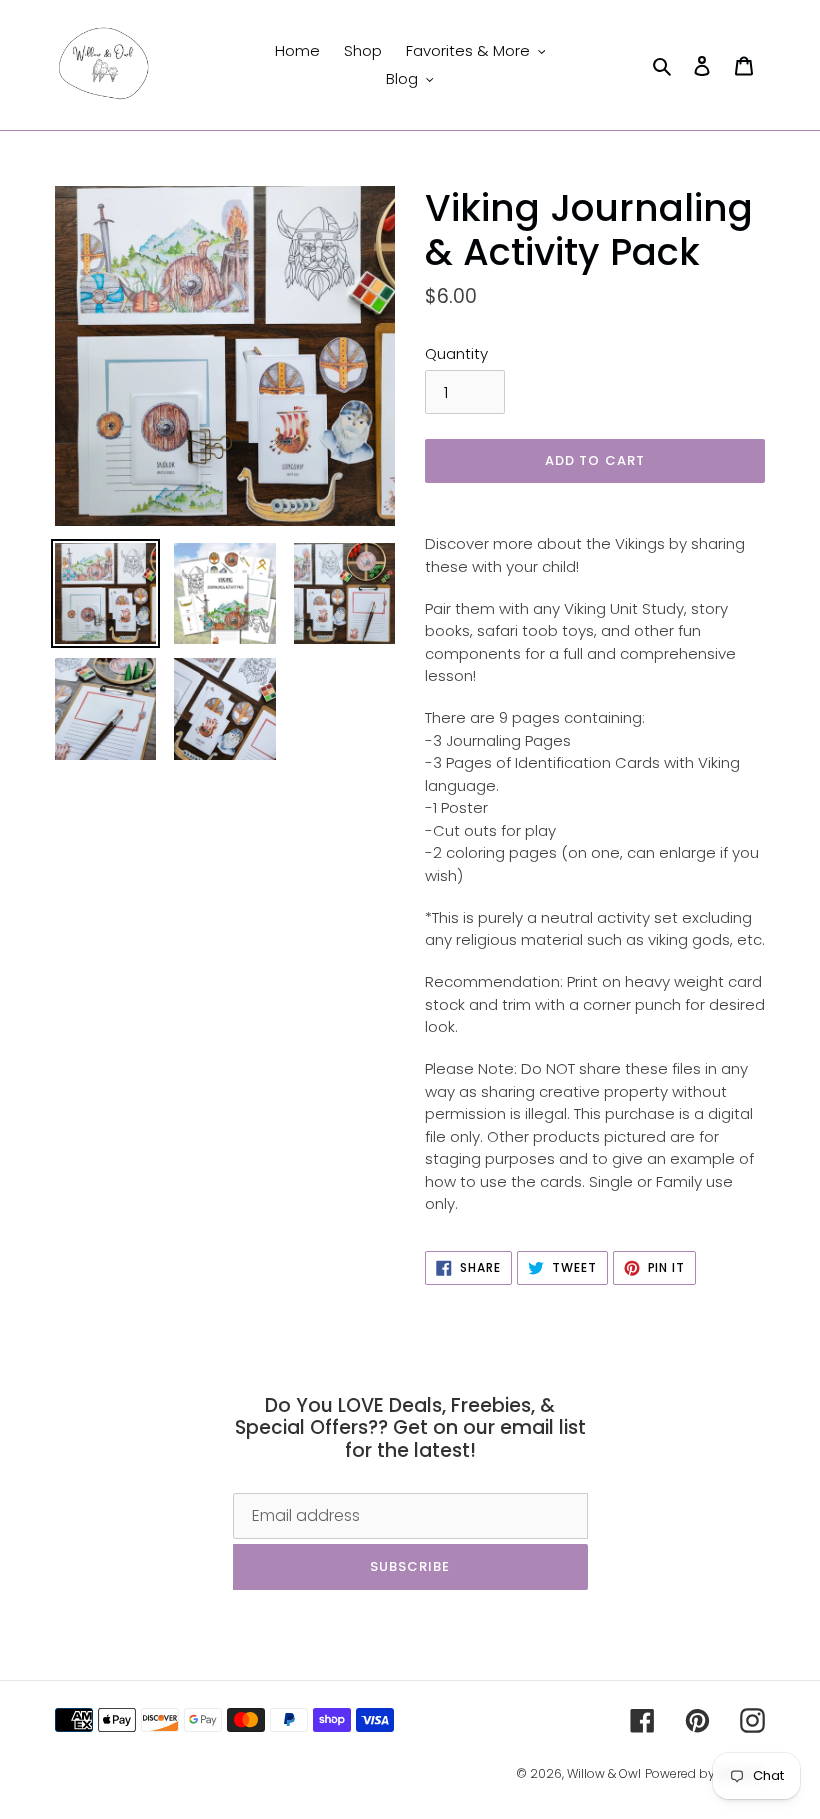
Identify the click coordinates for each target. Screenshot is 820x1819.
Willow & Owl (604, 1773)
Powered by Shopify (705, 1773)
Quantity (456, 353)
